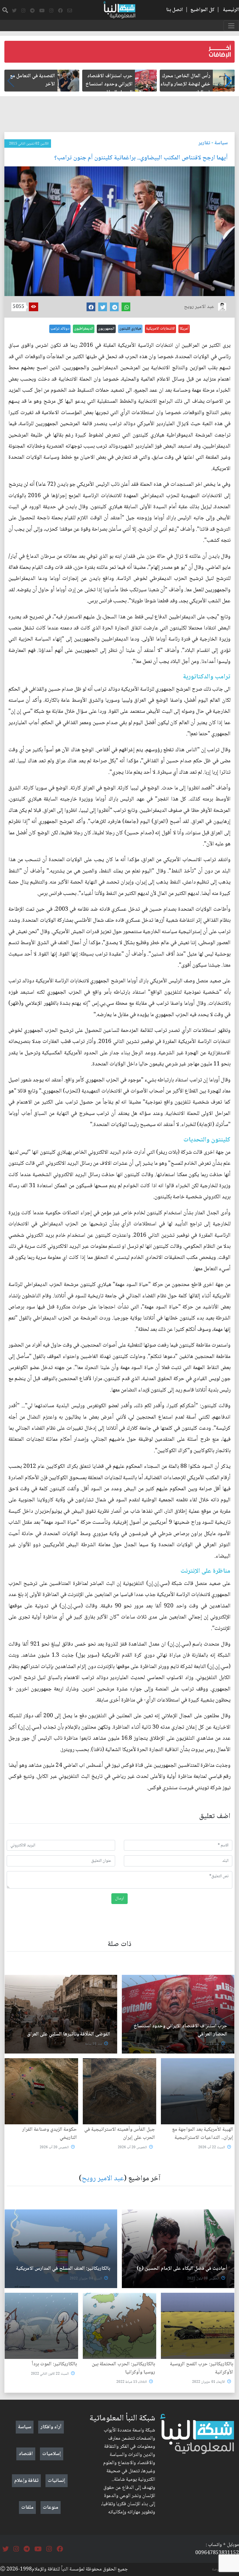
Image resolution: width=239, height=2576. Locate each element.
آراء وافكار (51, 2427)
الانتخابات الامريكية (160, 329)
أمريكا (184, 329)
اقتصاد (26, 2454)
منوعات (51, 2508)
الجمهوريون (106, 329)
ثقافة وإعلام (26, 2481)
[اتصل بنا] (70, 11)
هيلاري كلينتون (130, 329)
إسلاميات (52, 2454)
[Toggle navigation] (231, 26)
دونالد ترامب (60, 329)
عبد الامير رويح (103, 2179)
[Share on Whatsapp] (126, 307)
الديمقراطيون (84, 329)
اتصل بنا (175, 10)
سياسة (221, 143)
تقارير (204, 143)
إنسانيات (57, 2481)
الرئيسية (231, 10)
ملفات (27, 2508)
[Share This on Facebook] (91, 307)
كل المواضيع (202, 10)
